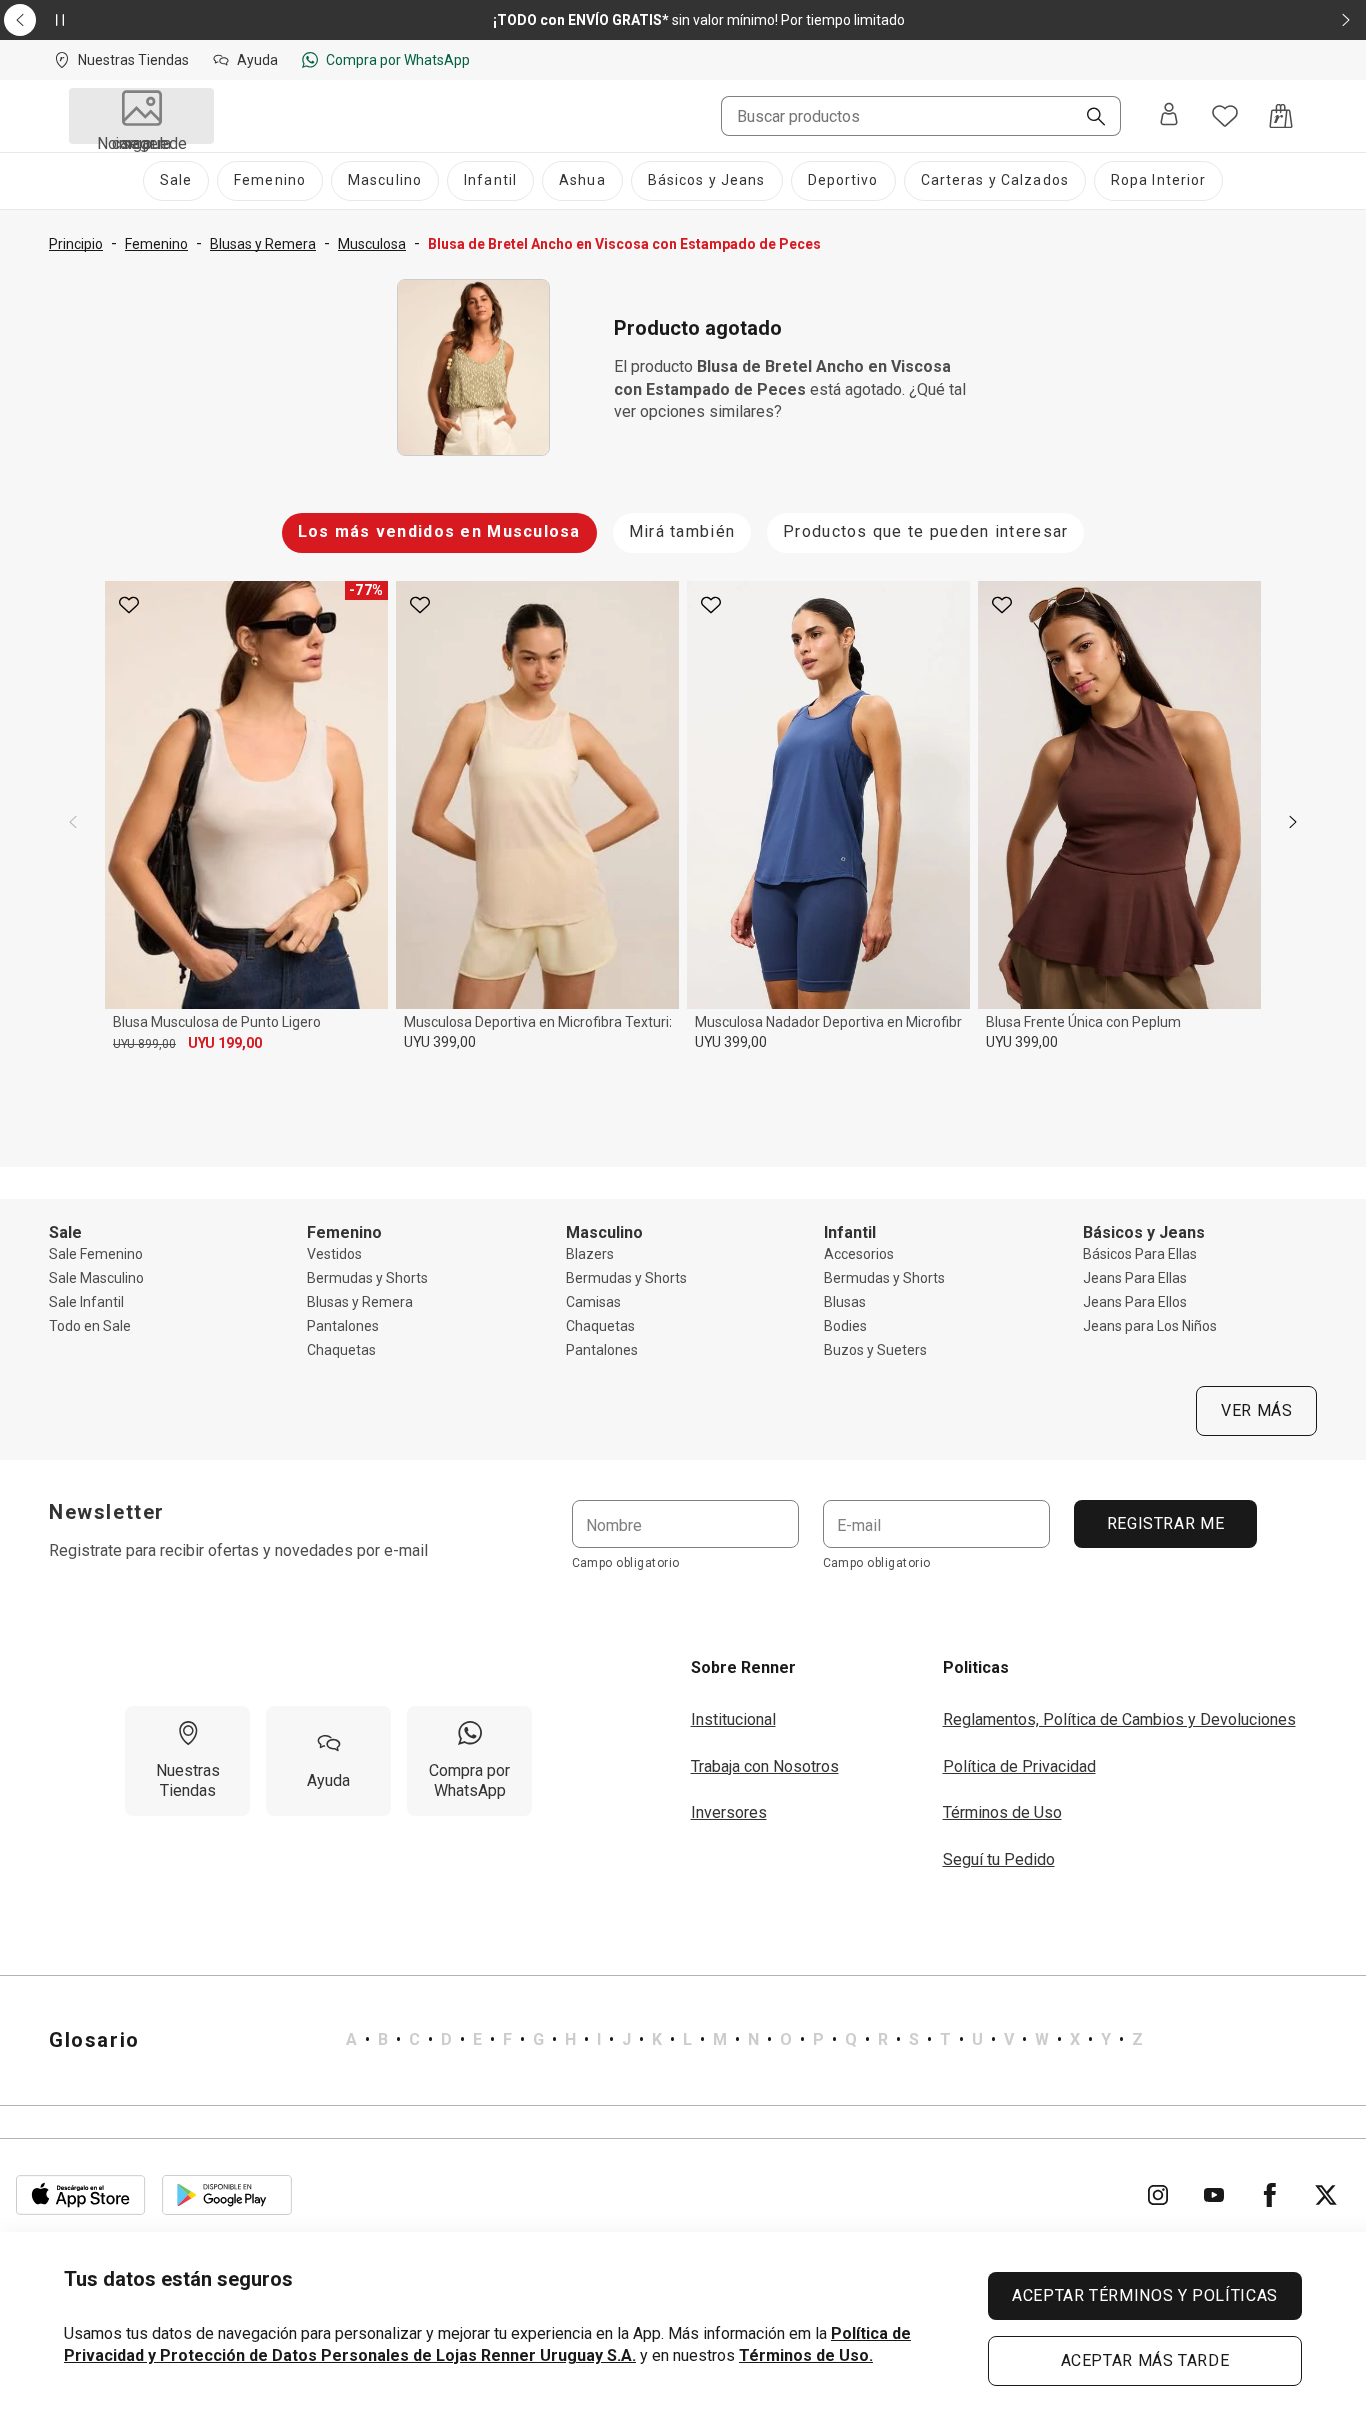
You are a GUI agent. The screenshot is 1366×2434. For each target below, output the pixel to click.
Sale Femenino (96, 1254)
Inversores (729, 1812)
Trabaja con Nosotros (765, 1766)
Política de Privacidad (1019, 1766)
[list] (744, 2040)
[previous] (73, 822)
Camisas (593, 1302)
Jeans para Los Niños (1150, 1326)
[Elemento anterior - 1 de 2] (20, 20)
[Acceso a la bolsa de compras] (1281, 116)
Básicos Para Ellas (1140, 1254)
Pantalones (343, 1326)
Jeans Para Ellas (1135, 1278)
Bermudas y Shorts (367, 1278)
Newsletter (107, 1512)
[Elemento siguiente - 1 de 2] (1346, 20)
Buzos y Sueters (875, 1350)
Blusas (845, 1302)
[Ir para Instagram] (1158, 2195)
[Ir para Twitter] (1326, 2195)
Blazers (590, 1254)
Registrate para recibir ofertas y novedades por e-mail (238, 1550)
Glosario (94, 2040)
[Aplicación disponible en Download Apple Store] (81, 2195)
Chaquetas (341, 1350)
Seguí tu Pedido (999, 1859)
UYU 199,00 (225, 1043)
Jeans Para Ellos (1135, 1302)
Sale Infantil (86, 1302)
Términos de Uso (1002, 1812)
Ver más (1256, 1410)
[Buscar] (1088, 118)
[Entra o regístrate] (1169, 116)
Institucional (733, 1719)
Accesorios (859, 1254)
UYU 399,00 (440, 1042)
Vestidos (334, 1254)
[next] (1293, 822)
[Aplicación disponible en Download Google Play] (227, 2195)
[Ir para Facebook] (1270, 2195)
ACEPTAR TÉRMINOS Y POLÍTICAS (1145, 2295)
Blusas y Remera (360, 1302)
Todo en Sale (90, 1326)
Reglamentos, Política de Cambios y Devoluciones (1119, 1719)
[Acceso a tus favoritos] (1225, 116)
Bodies (845, 1326)
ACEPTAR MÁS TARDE (1145, 2360)
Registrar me (1165, 1523)
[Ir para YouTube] (1214, 2195)
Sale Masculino (96, 1278)
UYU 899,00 (144, 1044)
